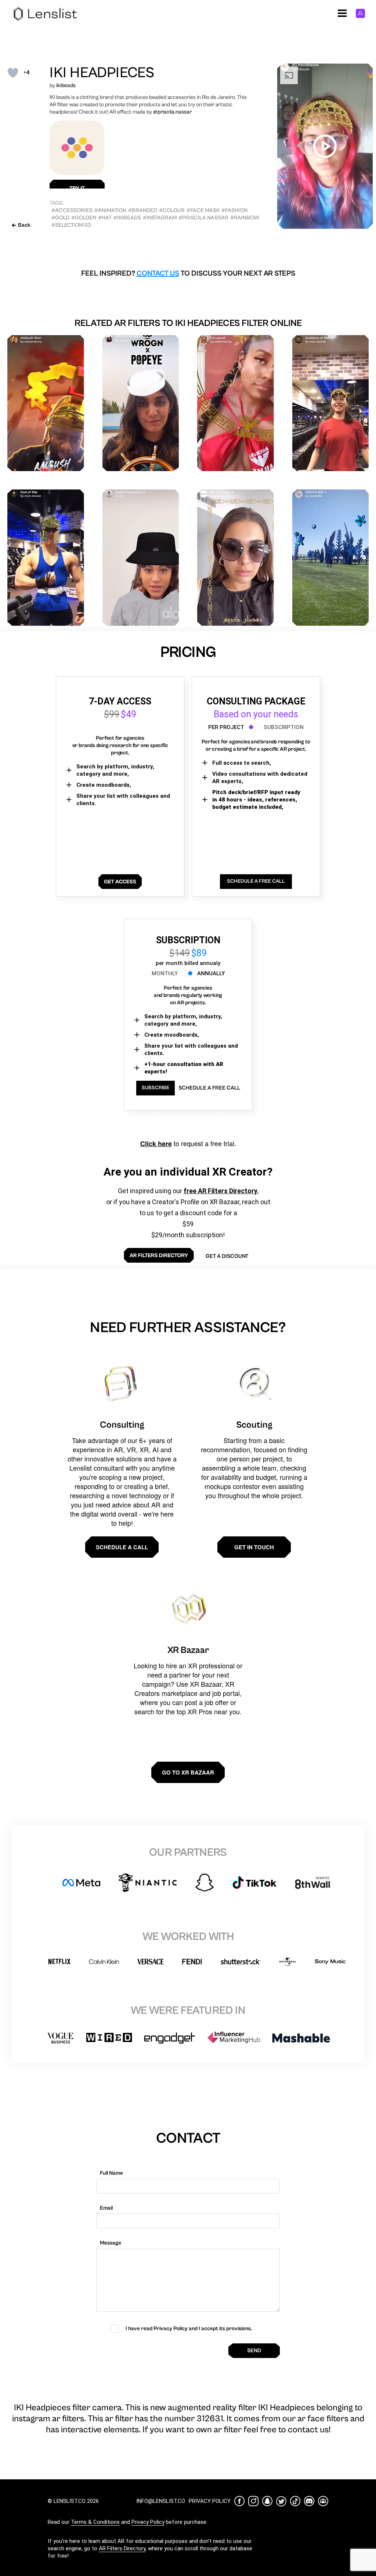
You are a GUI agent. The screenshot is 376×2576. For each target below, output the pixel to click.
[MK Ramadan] (236, 558)
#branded (143, 210)
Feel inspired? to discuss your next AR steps (188, 274)
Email (106, 2208)
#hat (105, 218)
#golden (84, 218)
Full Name (111, 2173)
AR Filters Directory (122, 2548)
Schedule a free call (209, 1088)
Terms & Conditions (95, 2522)
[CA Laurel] (236, 403)
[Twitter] (281, 2501)
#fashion (234, 210)
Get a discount (227, 1256)
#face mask (203, 210)
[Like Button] (13, 73)
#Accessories (72, 210)
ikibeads (66, 85)
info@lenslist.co (161, 2501)
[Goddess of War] (331, 403)
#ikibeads (127, 218)
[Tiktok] (295, 2501)
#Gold (60, 218)
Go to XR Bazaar (188, 1772)
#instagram (160, 218)
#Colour (172, 210)
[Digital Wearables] (141, 558)
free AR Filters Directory (220, 1191)
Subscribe (156, 1088)
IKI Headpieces (102, 73)
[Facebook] (239, 2501)
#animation (110, 210)
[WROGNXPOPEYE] (141, 403)
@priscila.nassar (172, 112)
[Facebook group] (323, 2501)
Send (254, 2351)
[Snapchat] (267, 2501)
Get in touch (254, 1547)
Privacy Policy (148, 2522)
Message (111, 2243)
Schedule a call (122, 1547)
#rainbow (245, 218)
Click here (156, 1144)
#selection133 (71, 225)
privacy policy (210, 2501)
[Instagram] (253, 2501)
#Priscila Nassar (203, 218)
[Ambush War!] (46, 403)
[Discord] (309, 2501)
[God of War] (46, 558)
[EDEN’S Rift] (331, 558)
